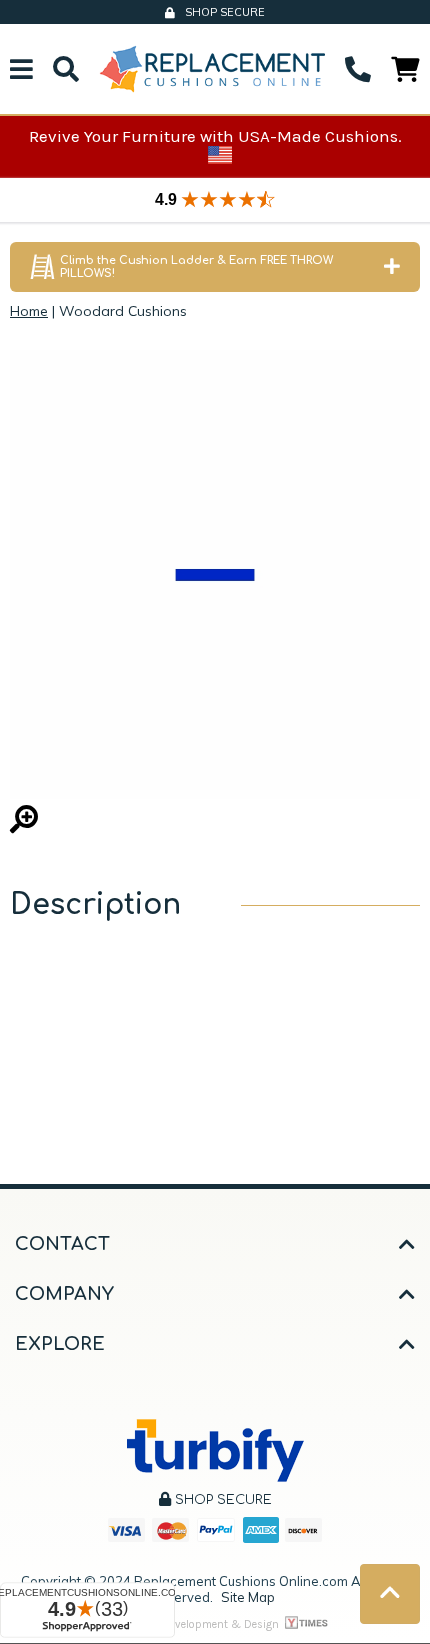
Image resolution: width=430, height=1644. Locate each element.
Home (29, 311)
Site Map (248, 1597)
